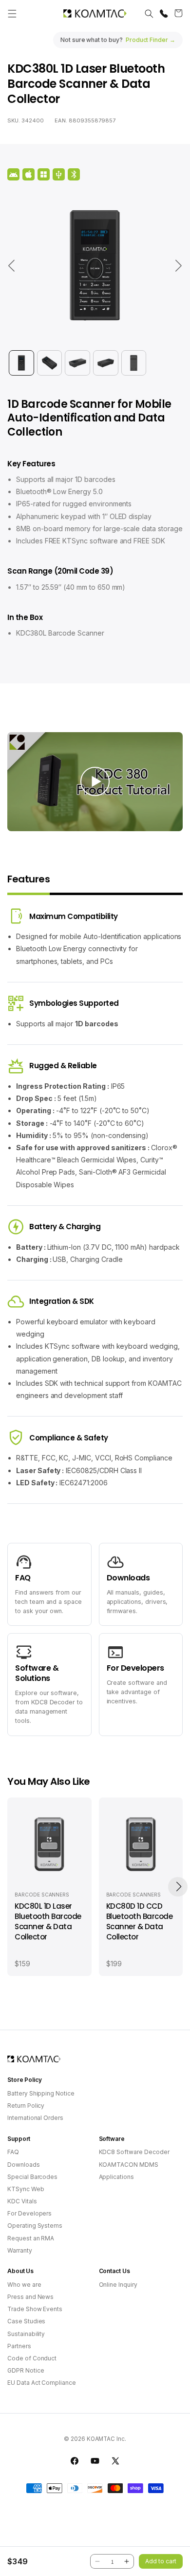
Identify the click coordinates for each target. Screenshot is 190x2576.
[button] (12, 14)
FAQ (13, 2152)
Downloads (24, 2165)
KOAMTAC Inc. (106, 2439)
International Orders (35, 2118)
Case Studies (26, 2321)
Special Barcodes (32, 2177)
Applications (116, 2177)
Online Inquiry (118, 2285)
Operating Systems (35, 2226)
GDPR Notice (26, 2370)
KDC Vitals (22, 2201)
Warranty (20, 2250)
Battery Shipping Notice (41, 2093)
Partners (19, 2346)
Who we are (24, 2285)
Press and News (30, 2297)
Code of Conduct (32, 2358)
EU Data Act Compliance (42, 2383)
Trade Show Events (35, 2309)
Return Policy (26, 2106)
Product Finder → (151, 40)
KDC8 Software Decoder (134, 2152)
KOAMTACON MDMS (129, 2165)
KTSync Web (26, 2189)
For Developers (29, 2213)
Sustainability (26, 2334)
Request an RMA (31, 2238)
